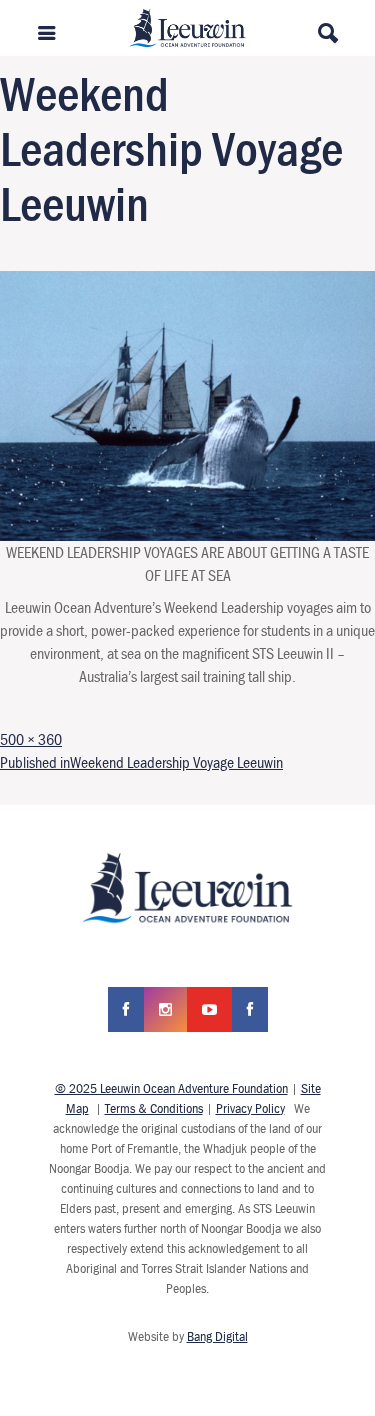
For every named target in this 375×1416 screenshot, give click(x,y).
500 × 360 (31, 739)
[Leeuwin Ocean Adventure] (187, 26)
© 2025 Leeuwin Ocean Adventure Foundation (171, 1088)
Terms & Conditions (154, 1108)
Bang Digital (217, 1336)
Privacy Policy (250, 1108)
